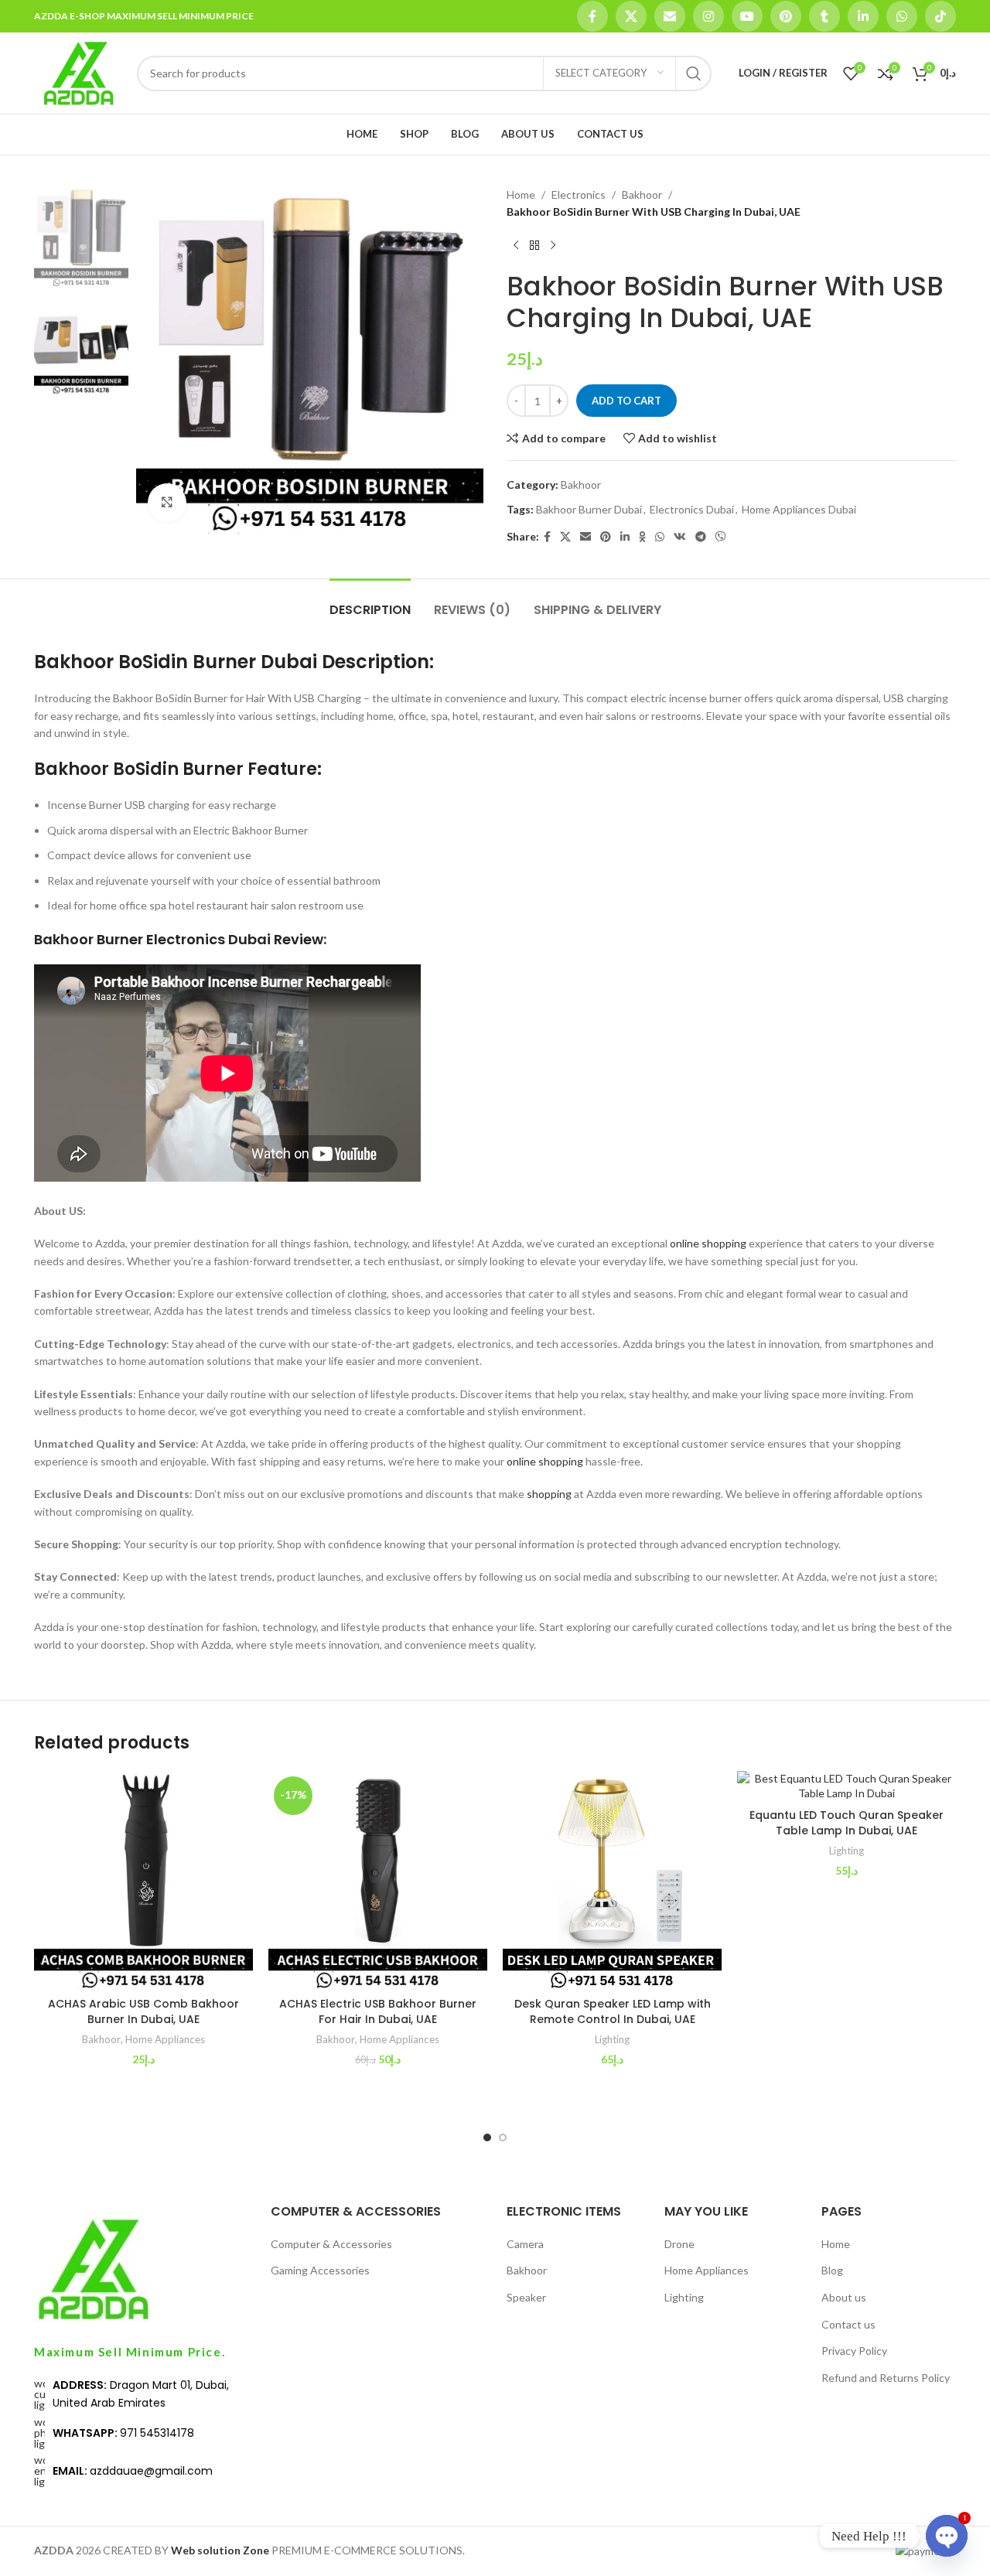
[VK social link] (680, 537)
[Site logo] (78, 72)
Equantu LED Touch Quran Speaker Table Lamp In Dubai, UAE (847, 1823)
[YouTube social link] (747, 16)
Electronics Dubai (692, 509)
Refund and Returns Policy (886, 2378)
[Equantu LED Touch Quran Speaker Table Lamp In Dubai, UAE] (847, 1786)
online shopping (708, 1243)
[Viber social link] (721, 537)
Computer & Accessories (331, 2244)
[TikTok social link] (940, 16)
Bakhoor (642, 194)
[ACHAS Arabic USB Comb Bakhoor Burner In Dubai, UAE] (143, 1880)
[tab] (370, 602)
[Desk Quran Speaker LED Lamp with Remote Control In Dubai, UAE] (612, 1880)
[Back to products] (534, 246)
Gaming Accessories (320, 2270)
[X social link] (631, 16)
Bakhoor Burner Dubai (589, 509)
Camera (525, 2244)
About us (844, 2297)
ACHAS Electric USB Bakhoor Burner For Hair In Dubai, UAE (378, 2011)
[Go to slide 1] (487, 2138)
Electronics (579, 194)
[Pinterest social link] (786, 16)
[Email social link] (670, 16)
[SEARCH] (694, 73)
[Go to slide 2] (503, 2138)
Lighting (612, 2039)
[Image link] (92, 2268)
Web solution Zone (220, 2550)
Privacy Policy (854, 2351)
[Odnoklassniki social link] (642, 537)
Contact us (848, 2324)
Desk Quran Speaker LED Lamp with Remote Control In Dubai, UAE (613, 2011)
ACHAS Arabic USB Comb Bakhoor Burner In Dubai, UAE (143, 2011)
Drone (679, 2244)
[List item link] (141, 2394)
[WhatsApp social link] (902, 16)
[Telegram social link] (701, 537)
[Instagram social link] (708, 16)
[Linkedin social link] (863, 16)
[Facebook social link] (592, 16)
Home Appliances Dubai (799, 509)
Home (521, 194)
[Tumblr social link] (824, 16)
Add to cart (626, 401)
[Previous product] (516, 246)
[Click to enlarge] (167, 503)
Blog (832, 2270)
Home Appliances (165, 2039)
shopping (549, 1494)
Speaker (526, 2297)
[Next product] (553, 246)
